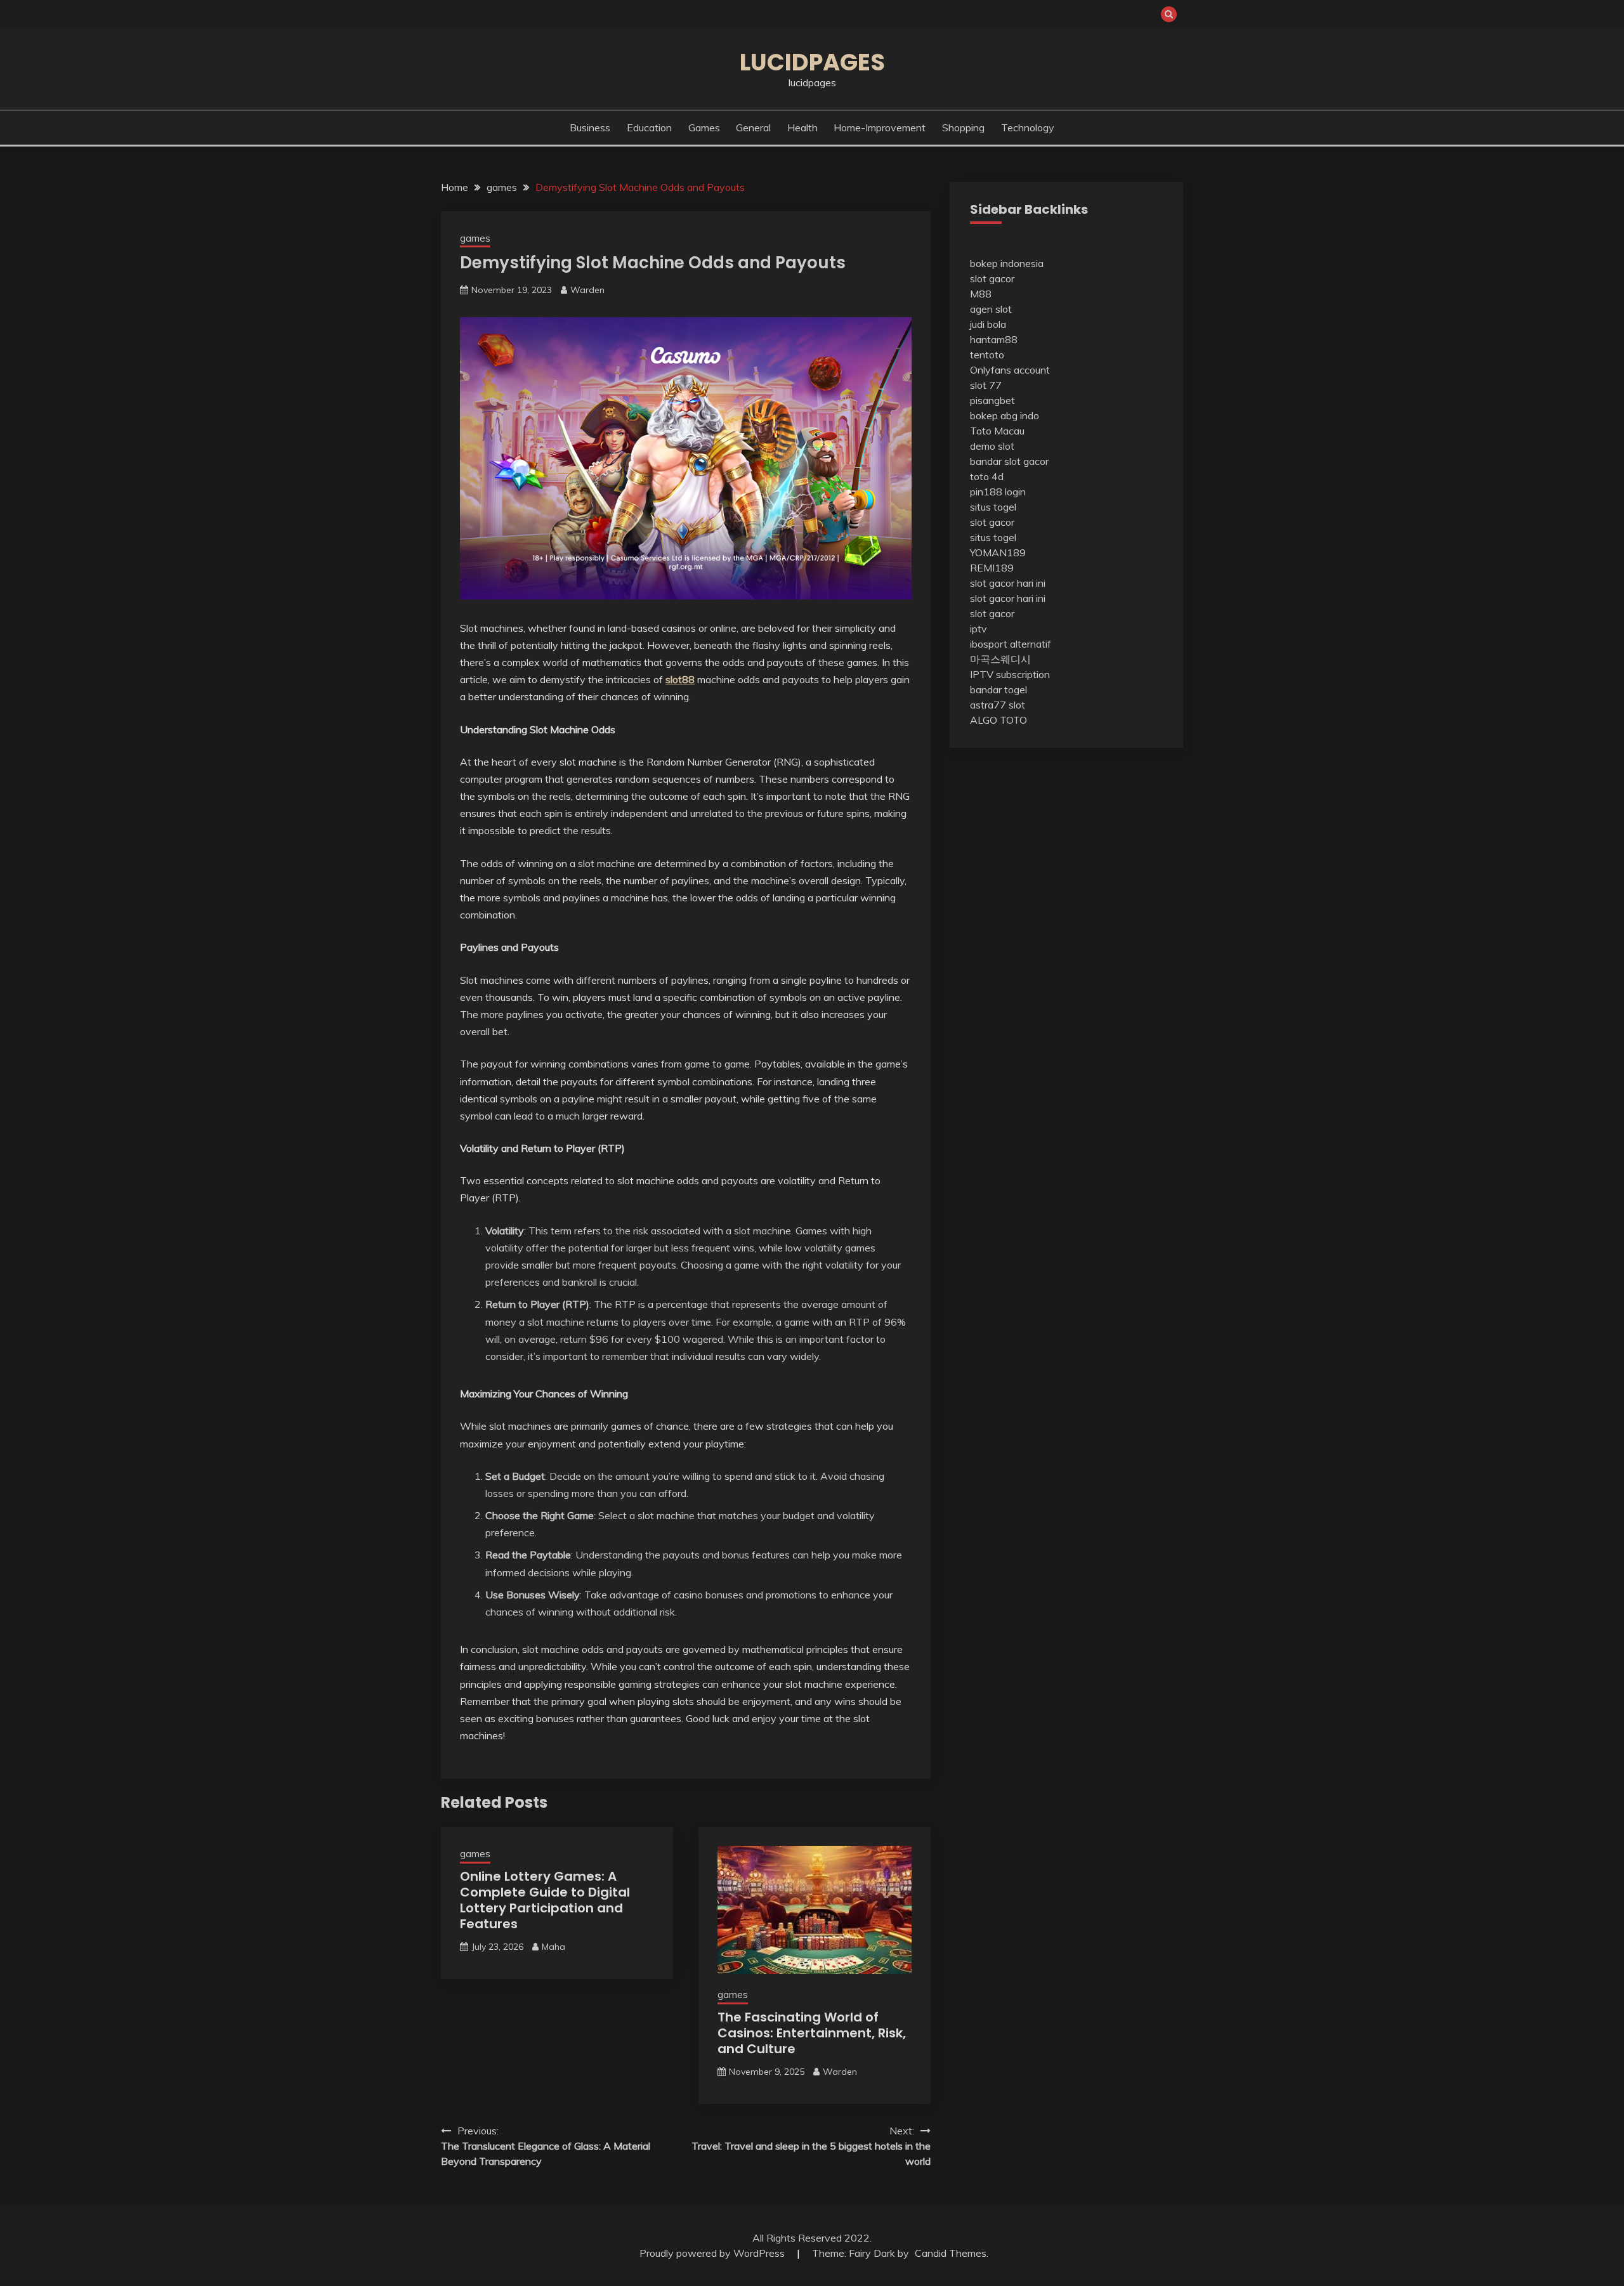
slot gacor (992, 278)
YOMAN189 (998, 552)
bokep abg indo (1005, 415)
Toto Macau (997, 431)
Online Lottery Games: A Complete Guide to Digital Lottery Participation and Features (545, 1900)
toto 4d (987, 476)
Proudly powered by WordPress (713, 2253)
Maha (553, 1947)
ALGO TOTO (999, 720)
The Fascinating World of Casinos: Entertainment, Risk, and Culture (812, 2033)
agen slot (991, 309)
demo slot (992, 446)
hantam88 (994, 339)
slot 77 (986, 385)
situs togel (993, 507)
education (649, 127)
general (753, 127)
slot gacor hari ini (1008, 583)
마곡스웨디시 (1000, 659)
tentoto (987, 355)
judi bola (988, 324)
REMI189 (992, 568)
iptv (979, 629)
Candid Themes (951, 2253)
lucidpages (812, 62)
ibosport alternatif (1011, 644)
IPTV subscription (1010, 674)
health (802, 127)
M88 (981, 294)
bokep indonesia (1007, 263)
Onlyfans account (1010, 370)
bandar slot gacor (1009, 461)
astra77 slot (998, 705)
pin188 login (998, 492)
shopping (963, 127)
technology (1028, 127)
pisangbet (992, 400)
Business (590, 127)
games (704, 127)
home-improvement (880, 127)
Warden (587, 290)
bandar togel (999, 689)
